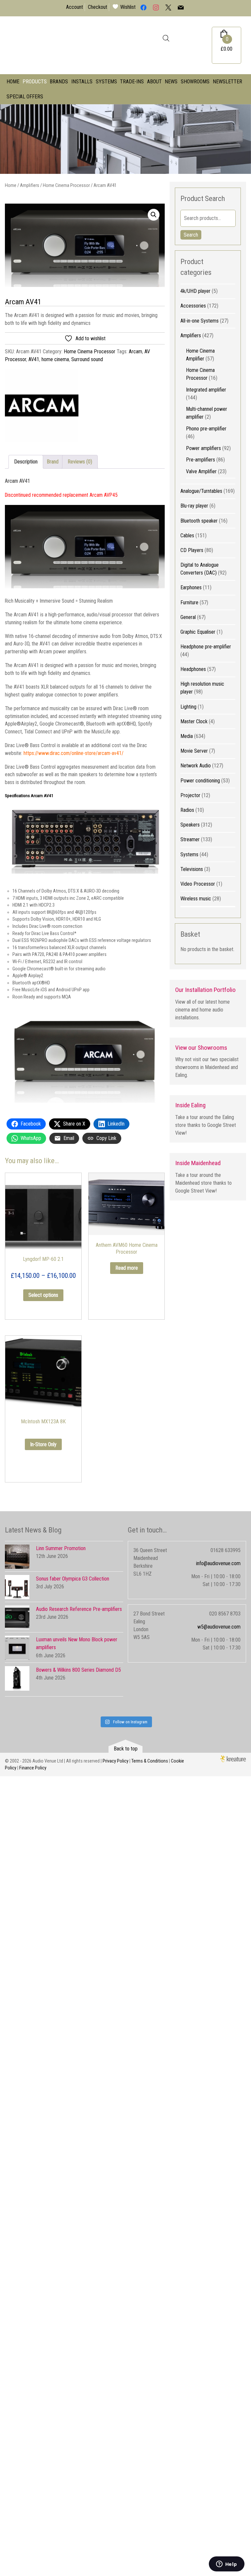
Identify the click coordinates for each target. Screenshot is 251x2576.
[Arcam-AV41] (85, 245)
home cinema (55, 359)
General (188, 617)
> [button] (243, 137)
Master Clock (194, 721)
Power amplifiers (203, 448)
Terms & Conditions (150, 1761)
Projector (190, 795)
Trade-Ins (132, 82)
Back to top (126, 1749)
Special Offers (25, 97)
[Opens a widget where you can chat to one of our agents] (226, 2565)
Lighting (188, 707)
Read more (127, 1268)
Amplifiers (30, 185)
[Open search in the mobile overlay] (166, 38)
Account (75, 7)
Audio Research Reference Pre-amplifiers (79, 1609)
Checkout (98, 7)
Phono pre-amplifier (206, 429)
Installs (82, 82)
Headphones (193, 669)
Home (13, 82)
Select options (43, 1295)
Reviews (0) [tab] (80, 462)
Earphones (191, 587)
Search (191, 235)
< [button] (8, 137)
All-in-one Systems (200, 321)
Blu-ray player (194, 506)
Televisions (192, 869)
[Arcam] (42, 407)
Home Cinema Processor (66, 185)
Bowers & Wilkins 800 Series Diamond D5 (78, 1670)
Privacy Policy (116, 1761)
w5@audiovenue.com (219, 1627)
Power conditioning (200, 781)
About (154, 82)
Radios (187, 810)
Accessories (193, 306)
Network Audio (196, 766)
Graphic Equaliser (198, 632)
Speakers (190, 825)
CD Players (192, 550)
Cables (187, 535)
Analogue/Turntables (201, 491)
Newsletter (227, 82)
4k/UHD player (195, 291)
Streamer (190, 839)
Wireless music (196, 899)
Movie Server (194, 751)
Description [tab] (26, 462)
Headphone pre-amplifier (206, 647)
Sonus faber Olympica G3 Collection (73, 1579)
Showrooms (195, 82)
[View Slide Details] (125, 139)
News (171, 82)
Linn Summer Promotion (61, 1548)
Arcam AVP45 (104, 495)
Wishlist (128, 7)
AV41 (34, 359)
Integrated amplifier (206, 390)
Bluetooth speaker (199, 521)
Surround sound (87, 359)
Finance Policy (33, 1768)
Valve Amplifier (201, 471)
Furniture (189, 602)
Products (35, 82)
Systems (106, 82)
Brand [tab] (53, 462)
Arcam (135, 351)
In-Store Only (43, 1444)
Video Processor (198, 884)
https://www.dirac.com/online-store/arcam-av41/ (74, 753)
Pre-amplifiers (201, 460)
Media (187, 736)
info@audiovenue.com (218, 1563)
